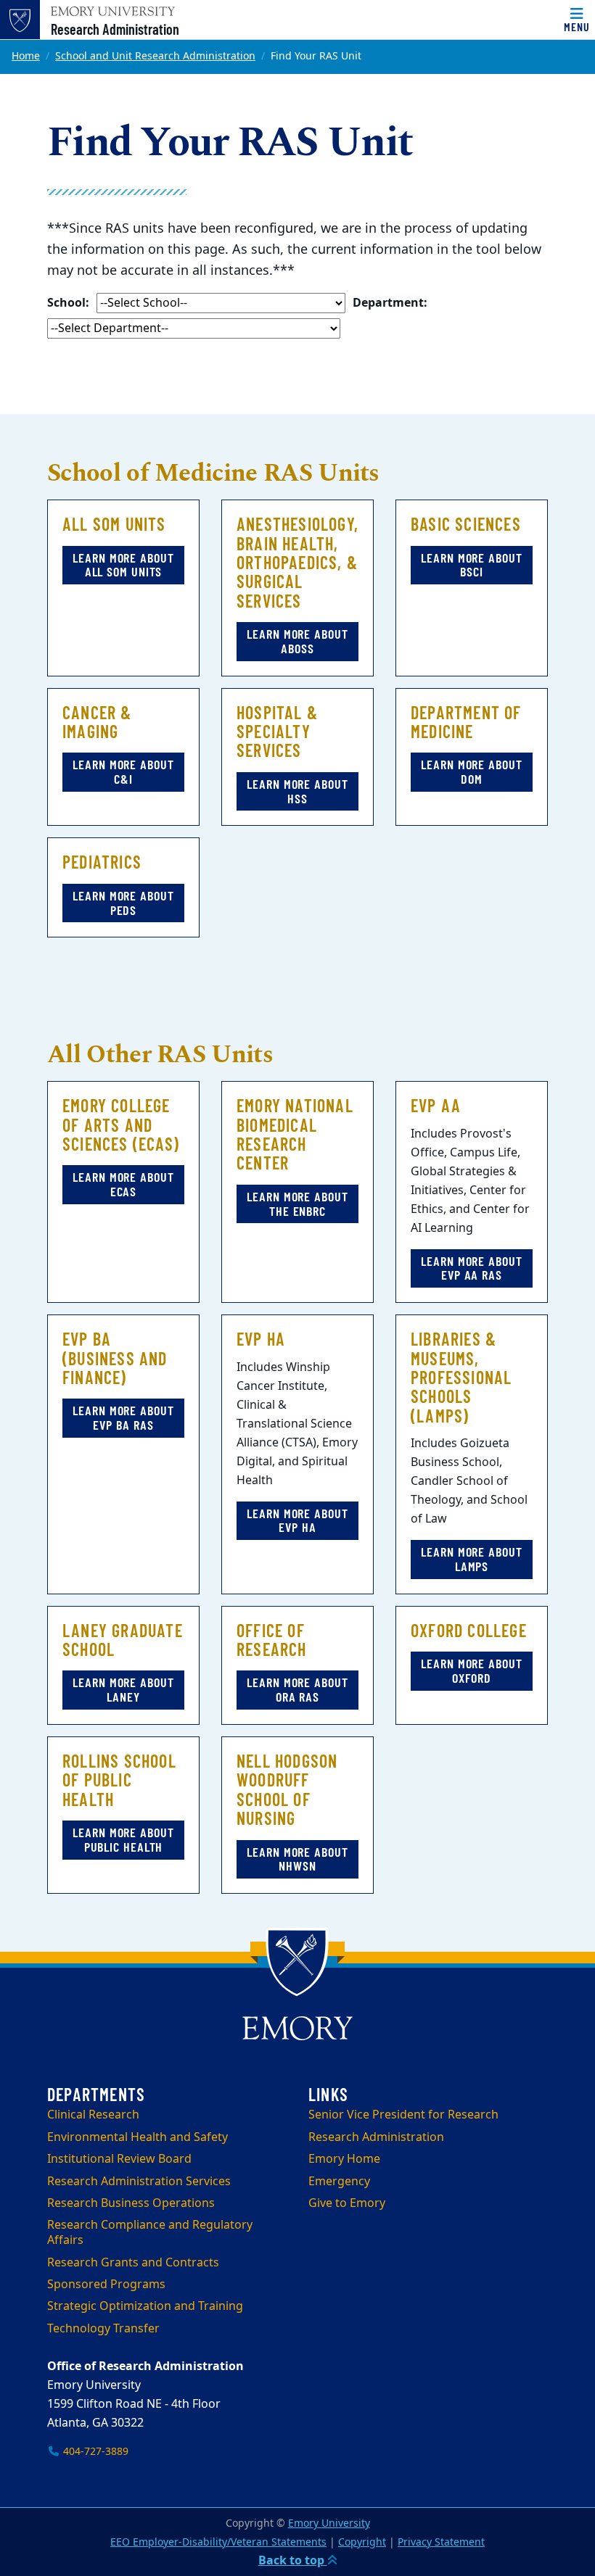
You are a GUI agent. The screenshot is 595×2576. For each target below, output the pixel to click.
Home (26, 56)
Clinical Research (93, 2115)
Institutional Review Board (119, 2159)
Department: (390, 303)
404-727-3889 (94, 2452)
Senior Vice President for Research (403, 2115)
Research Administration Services (139, 2182)
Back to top (293, 2561)
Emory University (329, 2523)
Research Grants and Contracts (133, 2263)
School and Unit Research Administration (155, 56)
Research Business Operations (131, 2203)
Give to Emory (347, 2203)
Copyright (362, 2542)
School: (68, 303)
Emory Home (344, 2159)
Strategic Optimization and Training (145, 2306)
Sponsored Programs (106, 2285)
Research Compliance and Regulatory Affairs (150, 2233)
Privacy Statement (441, 2542)
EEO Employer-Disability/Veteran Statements (218, 2542)
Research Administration (115, 29)
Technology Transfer (103, 2329)
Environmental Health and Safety (138, 2137)
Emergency (339, 2182)
